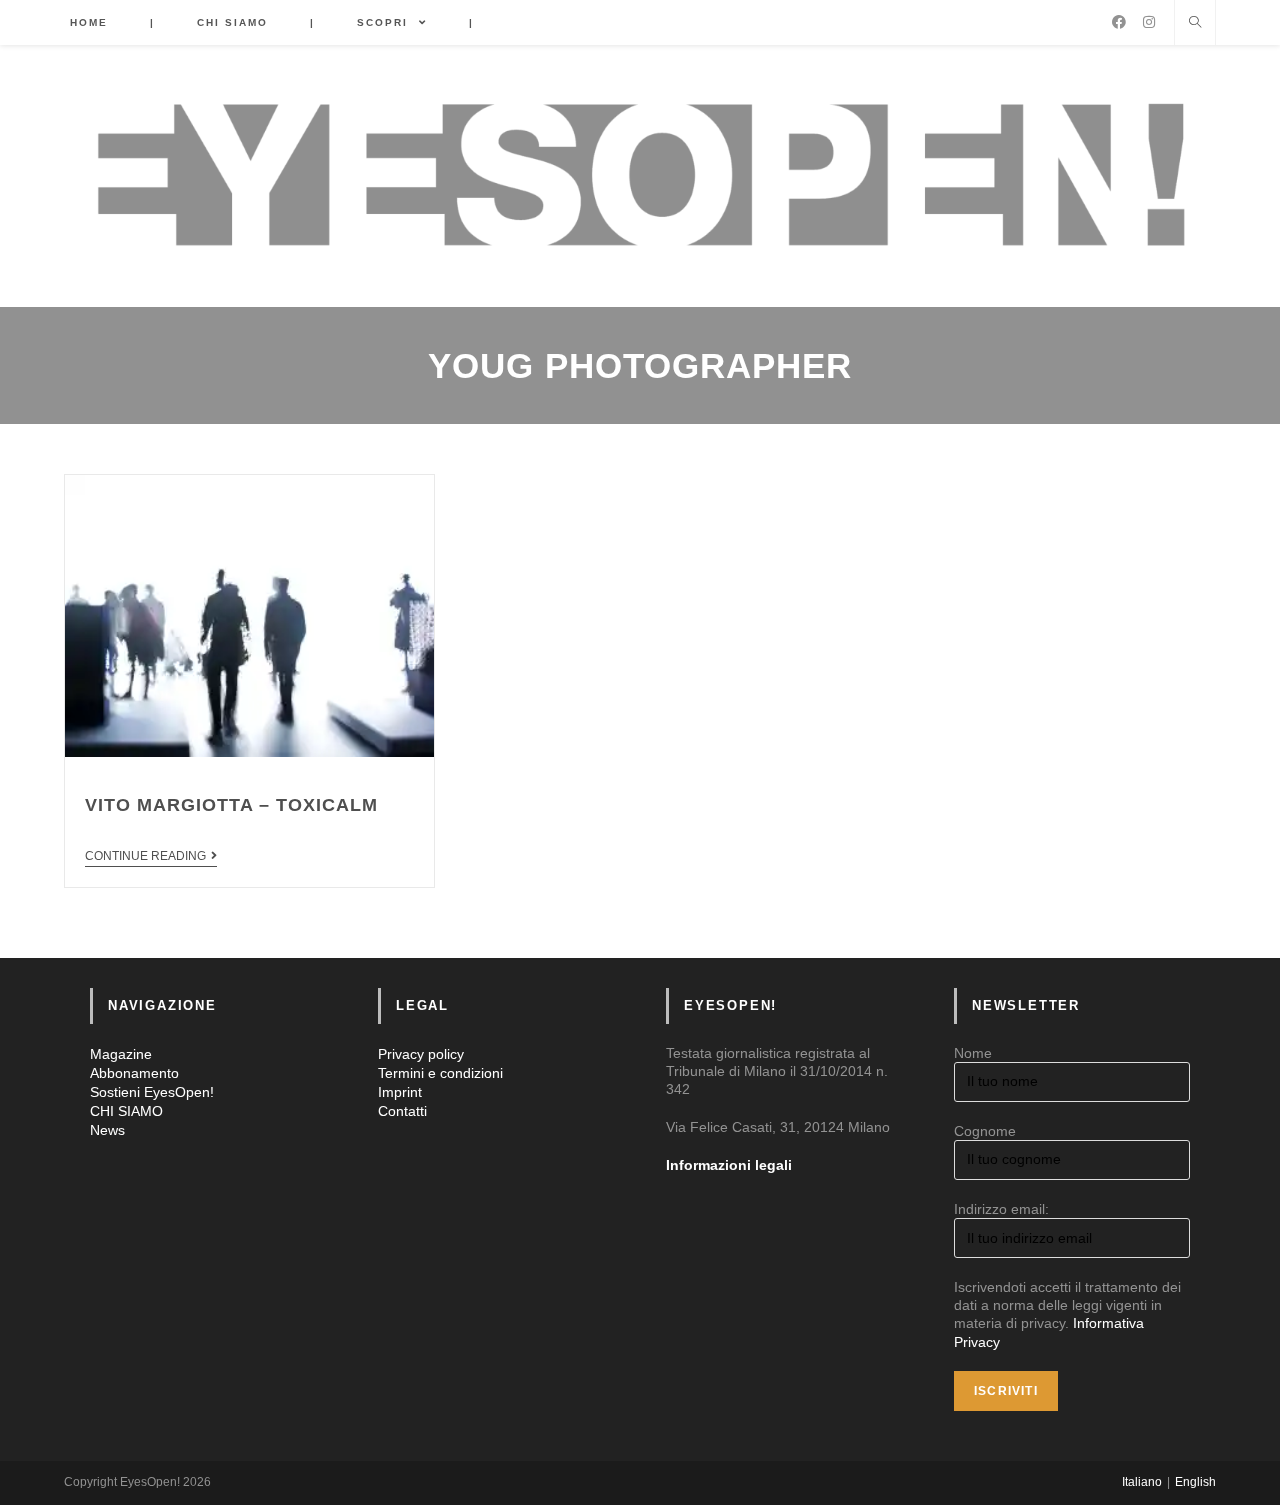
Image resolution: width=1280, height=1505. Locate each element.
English (1195, 1482)
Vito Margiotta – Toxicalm (231, 805)
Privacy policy (421, 1054)
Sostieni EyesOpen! (152, 1092)
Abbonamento (134, 1073)
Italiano (1142, 1482)
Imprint (400, 1092)
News (107, 1130)
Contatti (402, 1111)
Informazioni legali (729, 1165)
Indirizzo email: (1001, 1209)
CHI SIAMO (126, 1111)
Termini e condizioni (440, 1073)
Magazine (121, 1054)
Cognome (985, 1131)
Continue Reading (145, 856)
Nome (973, 1053)
